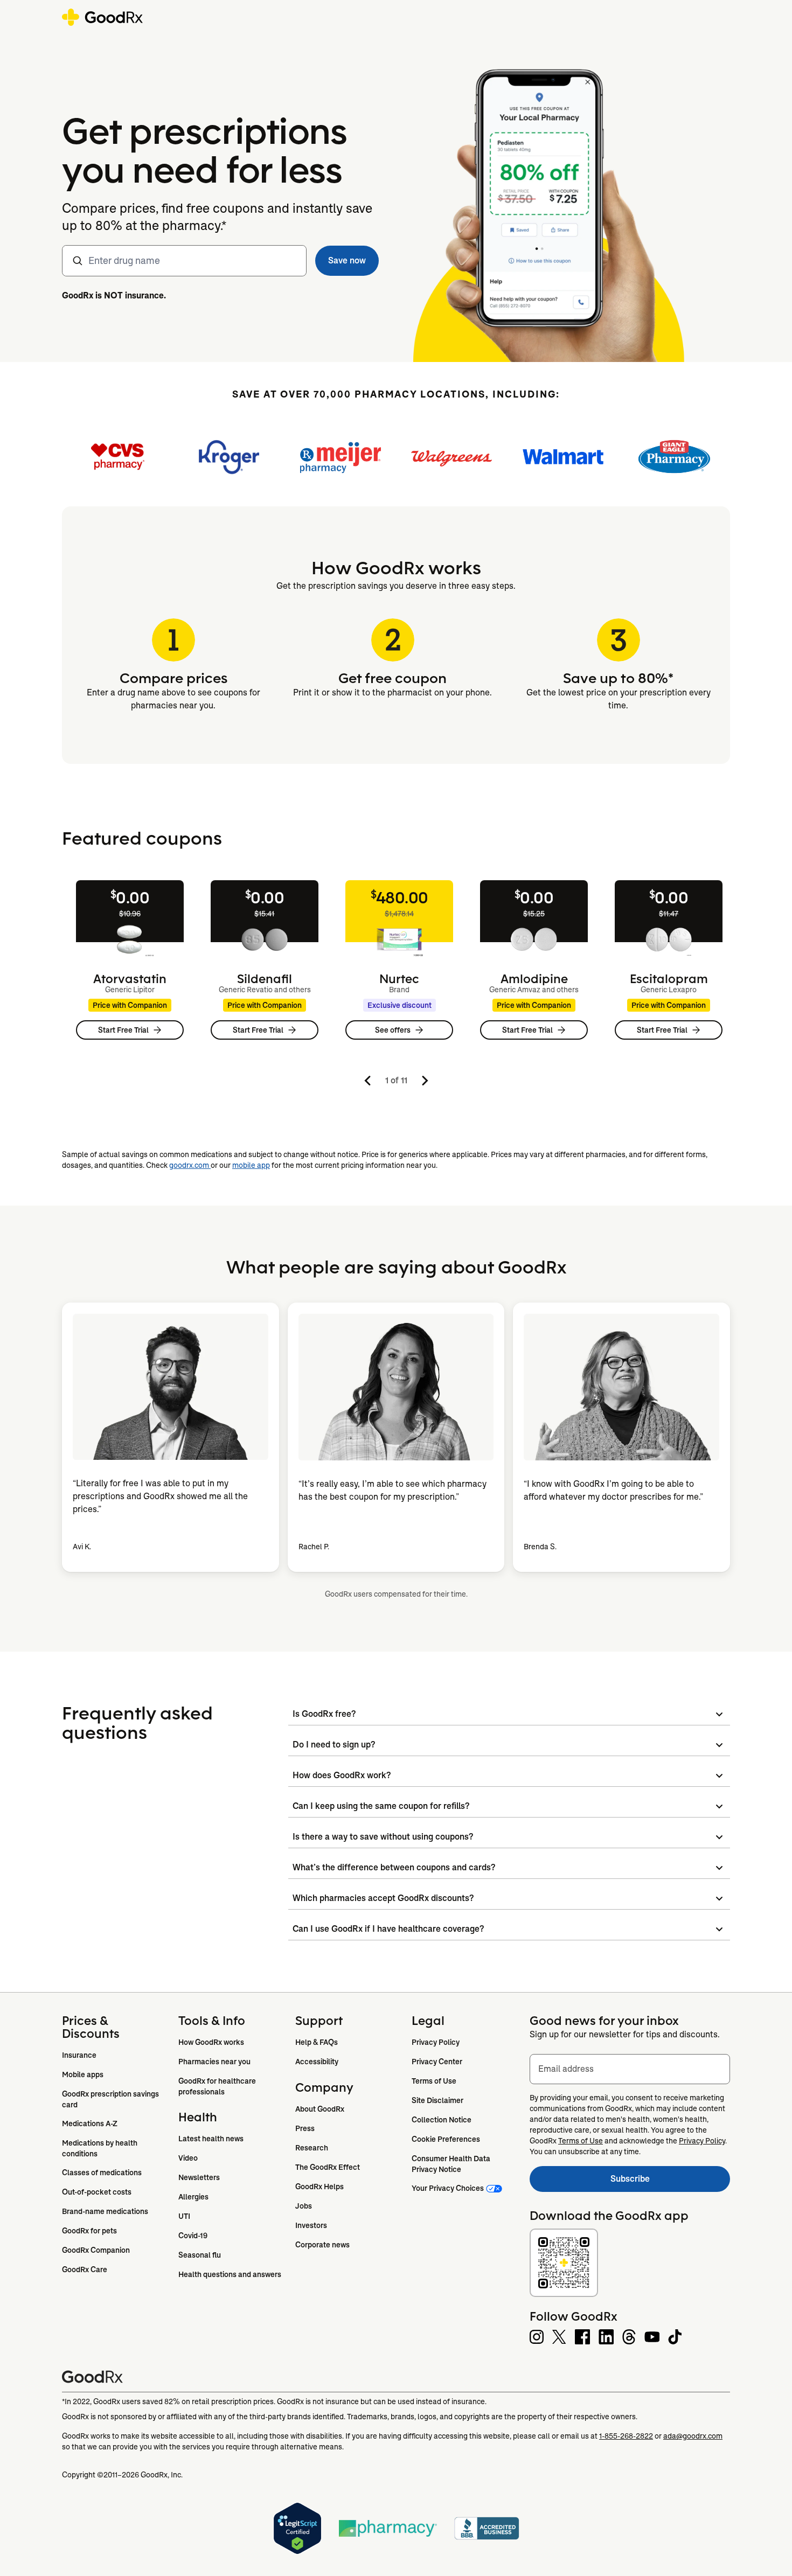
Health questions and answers (230, 2274)
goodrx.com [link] (190, 1165)
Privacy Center (437, 2062)
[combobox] (184, 261)
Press (305, 2128)
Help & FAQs (317, 2042)
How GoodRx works (211, 2042)
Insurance (79, 2055)
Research (312, 2148)
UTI (184, 2216)
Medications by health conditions (100, 2148)
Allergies (193, 2197)
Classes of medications (102, 2173)
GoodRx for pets (89, 2231)
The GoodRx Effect (328, 2167)
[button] (347, 261)
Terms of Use (434, 2081)
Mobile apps (83, 2074)
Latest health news (211, 2139)
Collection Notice (442, 2120)
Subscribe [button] (670, 2182)
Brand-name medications (105, 2211)
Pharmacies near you (214, 2062)
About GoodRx (320, 2109)
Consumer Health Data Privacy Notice (452, 2164)
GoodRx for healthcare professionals (218, 2086)
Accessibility (317, 2062)
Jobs (304, 2206)
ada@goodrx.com (693, 2436)
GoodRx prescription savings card (111, 2099)
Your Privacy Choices (448, 2188)
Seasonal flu (200, 2255)
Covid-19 (193, 2236)
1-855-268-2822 (626, 2436)
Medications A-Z (90, 2124)
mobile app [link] (251, 1165)
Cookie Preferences (446, 2139)
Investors (311, 2225)
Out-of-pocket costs (97, 2192)
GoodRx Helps (319, 2187)
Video (188, 2158)
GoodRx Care (85, 2269)
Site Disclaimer (437, 2100)
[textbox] (630, 2069)
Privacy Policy (436, 2042)
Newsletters (199, 2177)
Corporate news (322, 2245)
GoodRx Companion (96, 2250)
